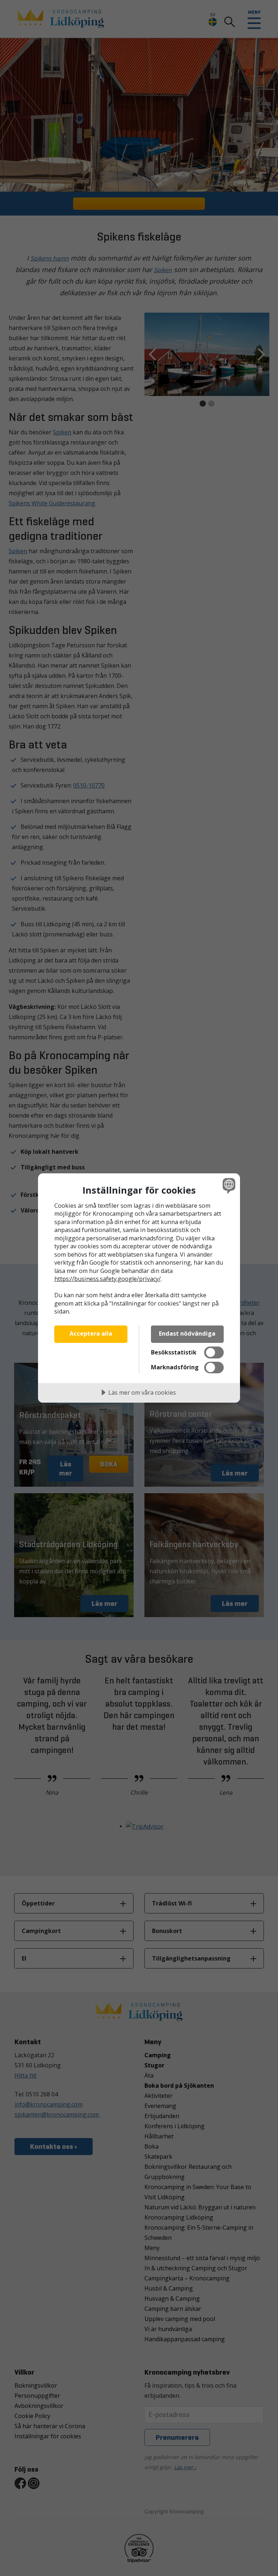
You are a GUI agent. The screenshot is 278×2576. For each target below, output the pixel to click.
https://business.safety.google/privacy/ (108, 1279)
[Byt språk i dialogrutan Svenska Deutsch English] (228, 1186)
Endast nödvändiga (187, 1333)
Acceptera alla (91, 1333)
